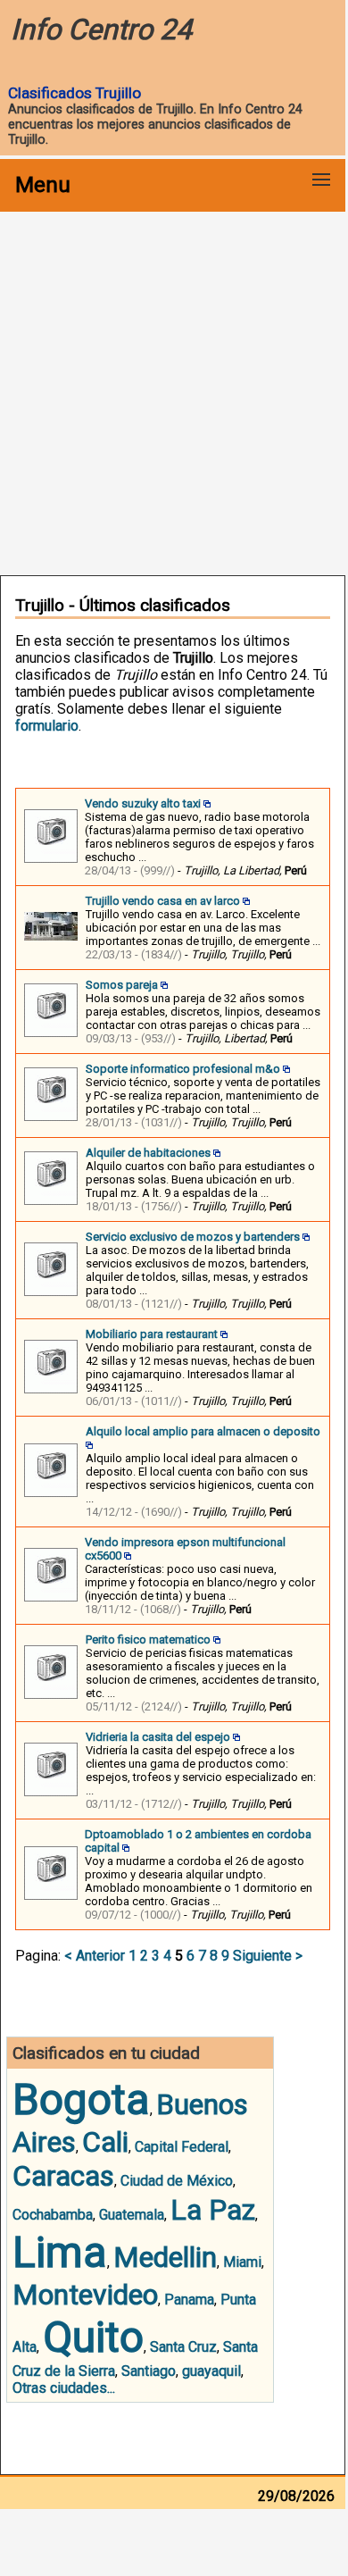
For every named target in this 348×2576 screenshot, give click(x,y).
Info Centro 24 (101, 29)
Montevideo (85, 2295)
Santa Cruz (183, 2347)
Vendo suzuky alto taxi (143, 803)
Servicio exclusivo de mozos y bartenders (193, 1237)
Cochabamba (53, 2215)
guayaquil (211, 2371)
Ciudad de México (177, 2181)
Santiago (149, 2371)
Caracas (63, 2176)
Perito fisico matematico (148, 1639)
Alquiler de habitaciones (148, 1153)
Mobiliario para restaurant (152, 1334)
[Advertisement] (174, 392)
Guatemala (132, 2215)
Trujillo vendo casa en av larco (163, 901)
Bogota (81, 2099)
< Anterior (95, 1956)
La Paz (213, 2210)
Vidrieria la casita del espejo (158, 1737)
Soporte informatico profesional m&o (183, 1069)
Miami (242, 2262)
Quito (93, 2337)
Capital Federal (182, 2147)
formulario (47, 726)
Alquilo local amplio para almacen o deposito (203, 1431)
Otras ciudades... (64, 2388)
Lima (60, 2252)
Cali (105, 2142)
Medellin (165, 2257)
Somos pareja (122, 985)
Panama (189, 2300)
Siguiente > (268, 1956)
